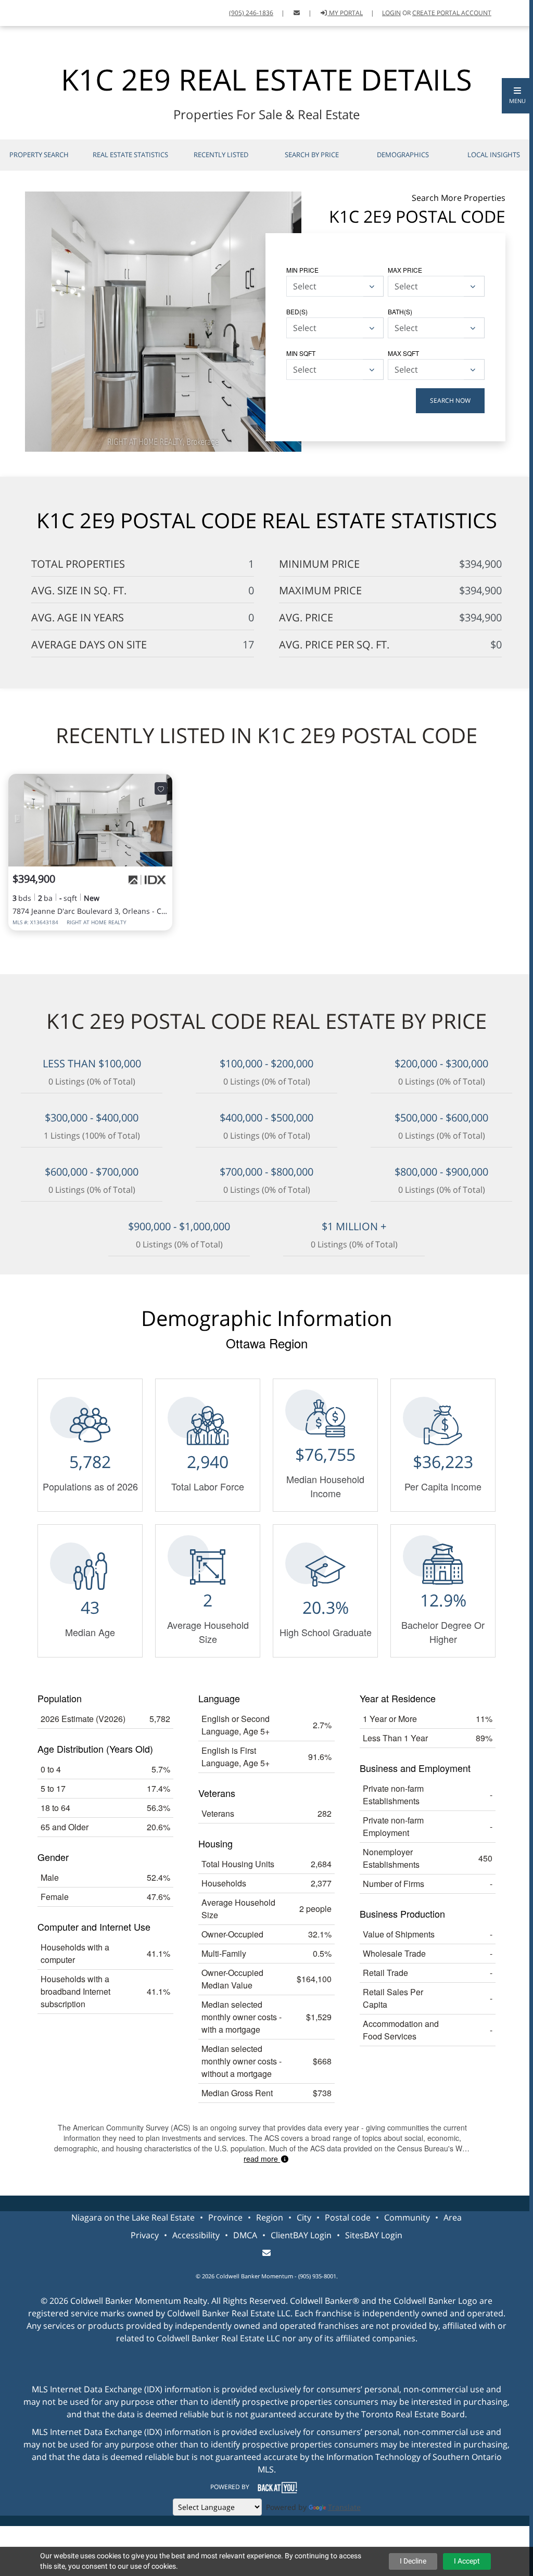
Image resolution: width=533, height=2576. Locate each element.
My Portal (345, 13)
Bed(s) (297, 311)
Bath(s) (400, 311)
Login (391, 13)
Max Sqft (403, 353)
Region (270, 2217)
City (304, 2217)
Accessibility (196, 2235)
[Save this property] (161, 788)
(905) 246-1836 (251, 13)
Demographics (403, 155)
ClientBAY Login (301, 2235)
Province (225, 2217)
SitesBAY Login (374, 2235)
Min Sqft (301, 353)
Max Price (405, 270)
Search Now (450, 400)
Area (453, 2217)
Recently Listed (221, 155)
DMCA (245, 2235)
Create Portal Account (452, 13)
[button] (517, 96)
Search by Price (312, 155)
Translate (344, 2507)
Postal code (348, 2217)
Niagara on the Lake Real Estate (133, 2217)
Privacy (145, 2235)
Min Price (302, 270)
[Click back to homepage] (20, 12)
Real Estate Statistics (130, 155)
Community (407, 2217)
